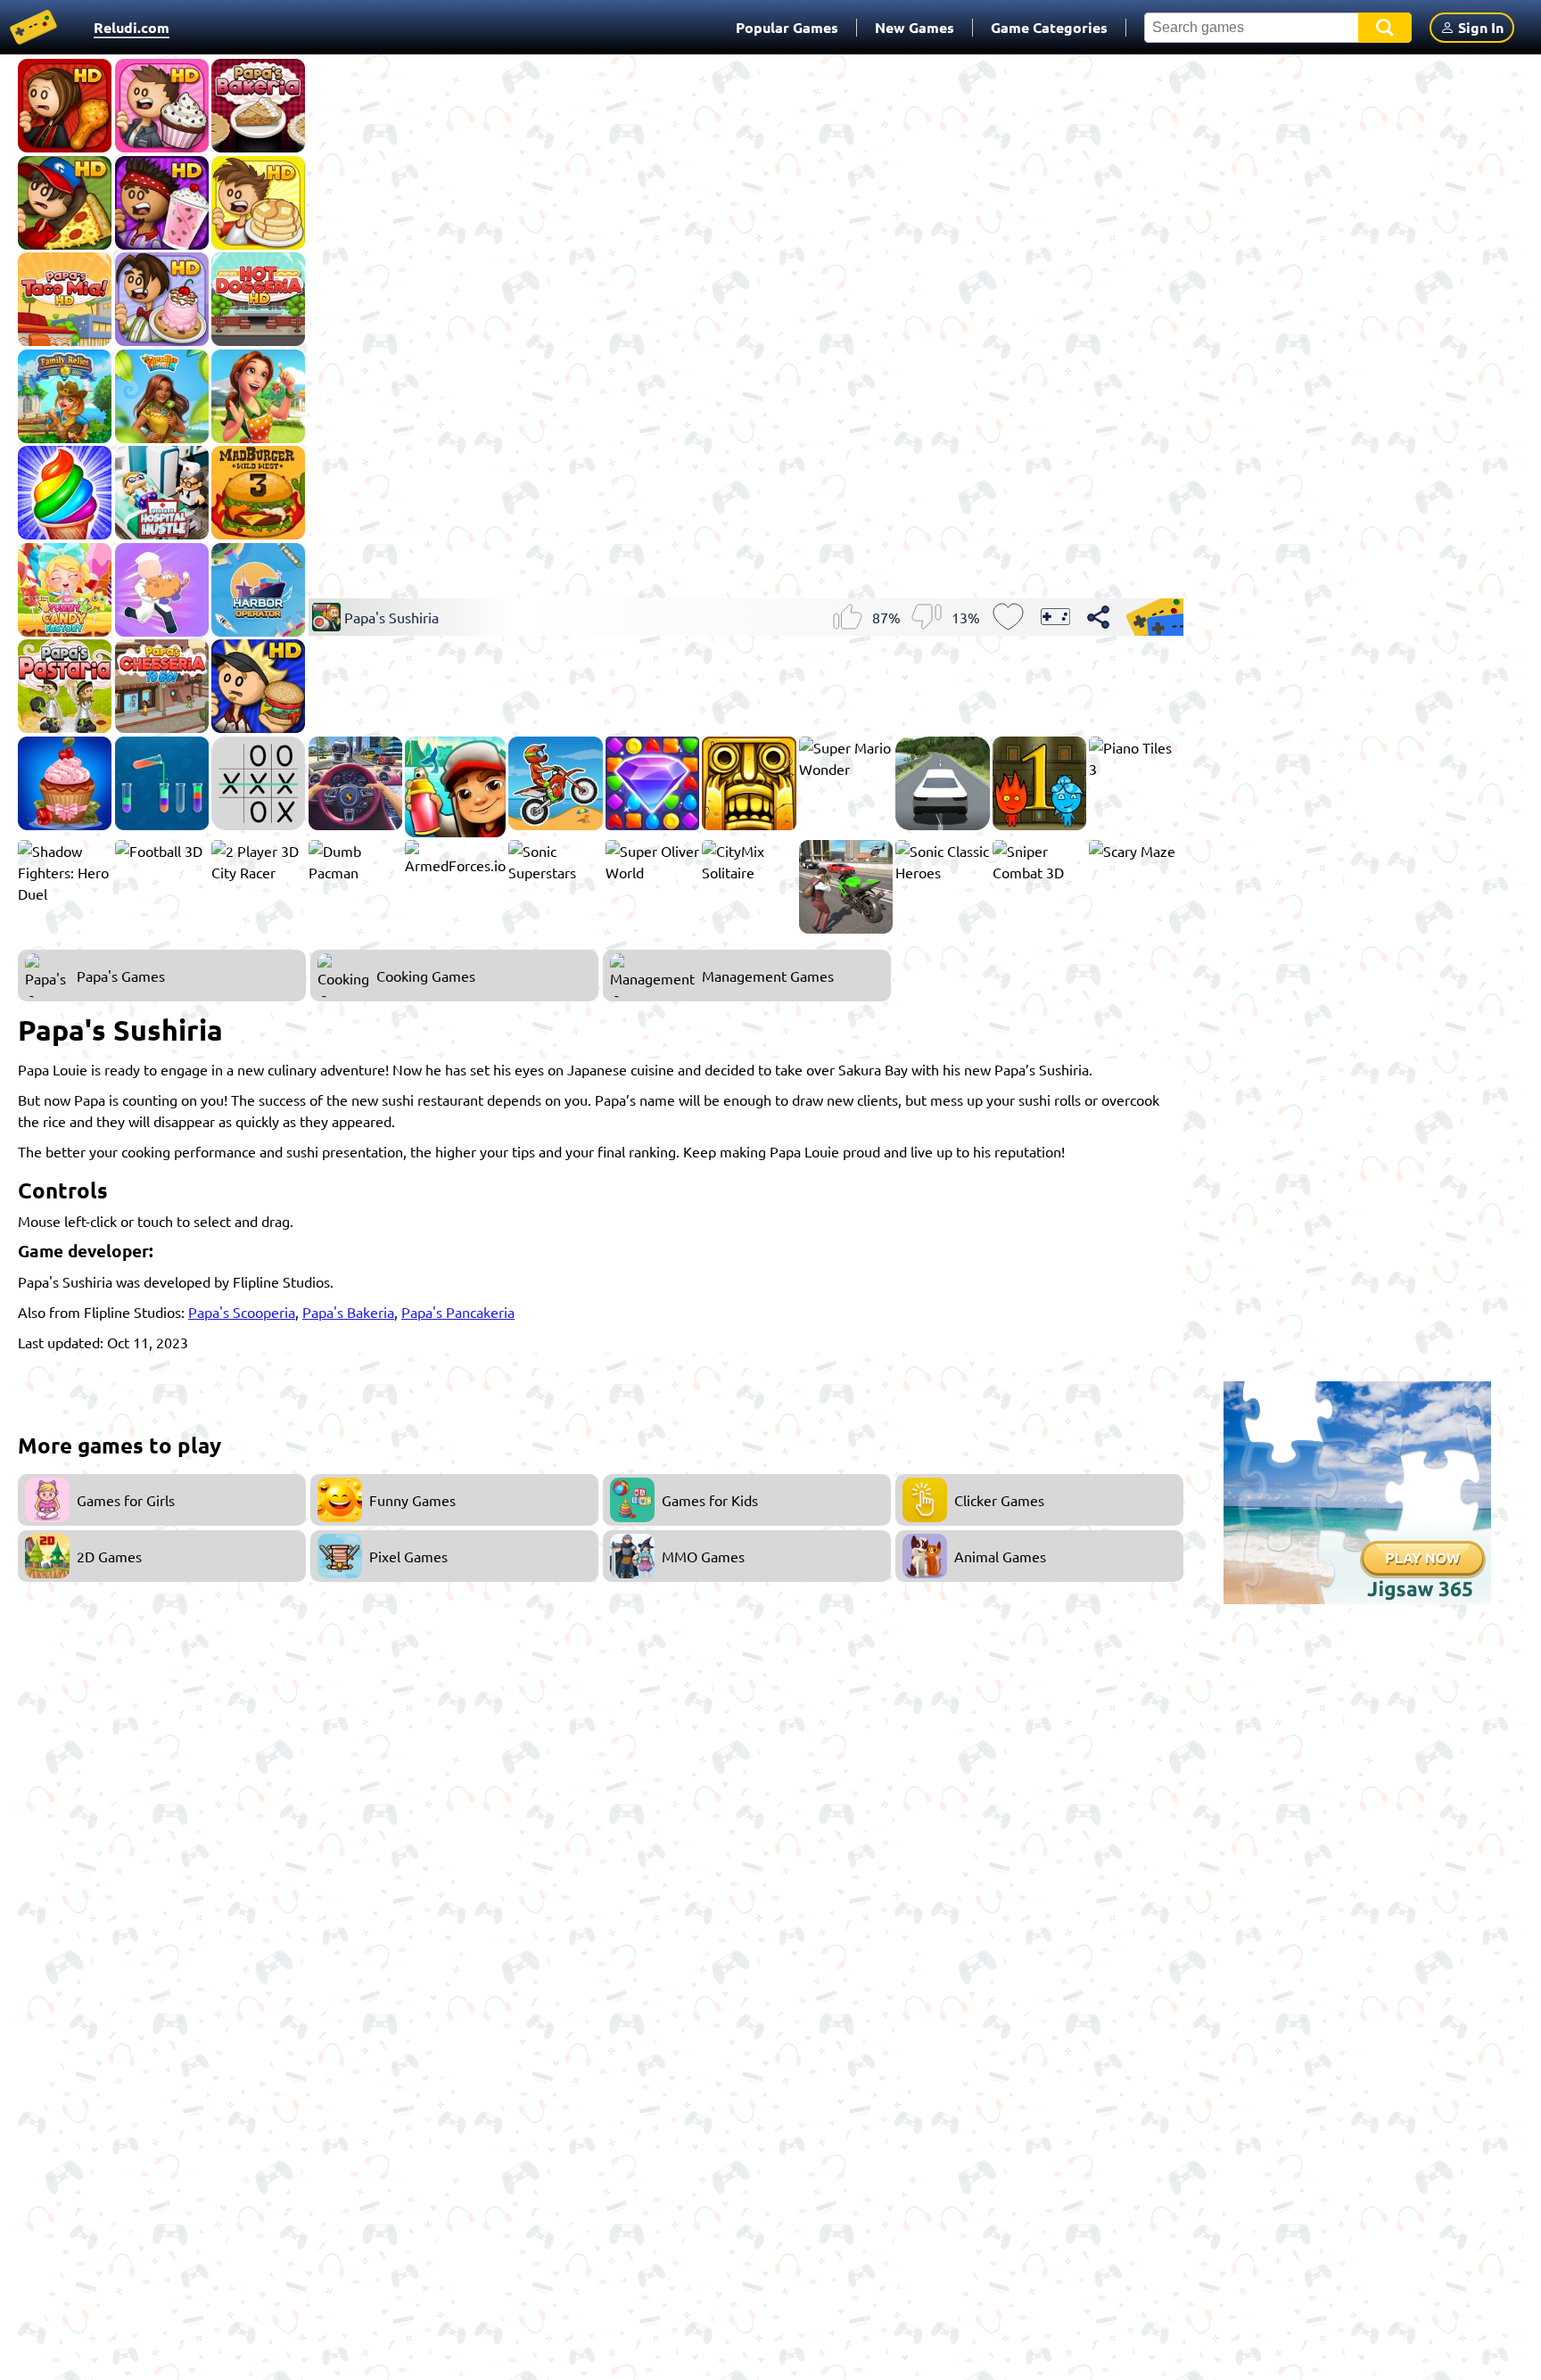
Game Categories (1049, 27)
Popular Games (787, 27)
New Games (915, 27)
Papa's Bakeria (348, 1312)
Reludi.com (132, 27)
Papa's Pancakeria (458, 1312)
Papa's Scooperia (242, 1312)
